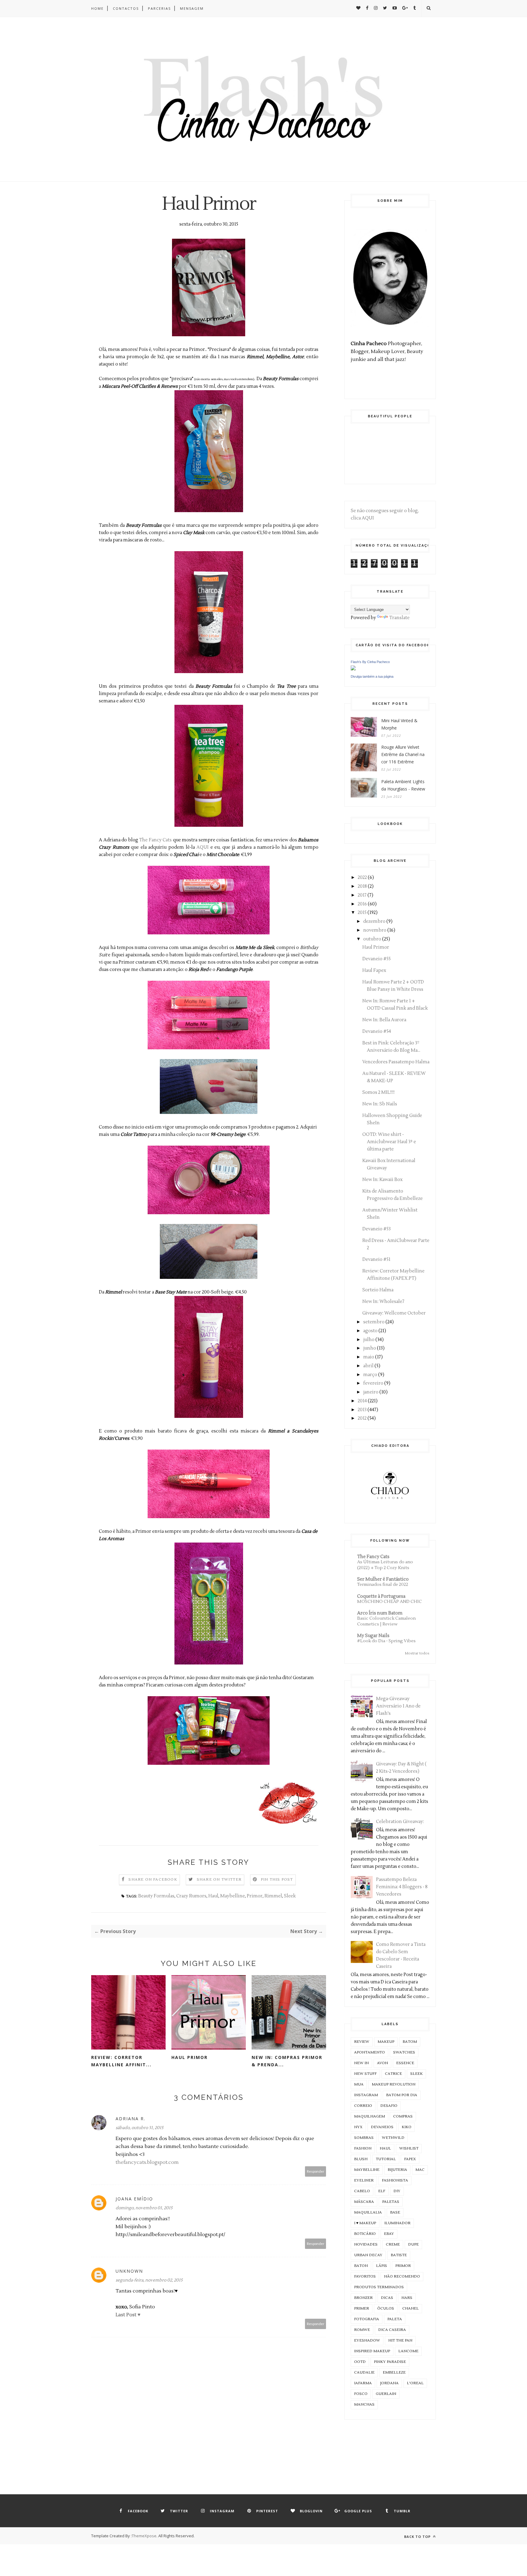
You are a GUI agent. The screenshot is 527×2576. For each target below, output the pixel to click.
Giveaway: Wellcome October (394, 1313)
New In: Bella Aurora (384, 1020)
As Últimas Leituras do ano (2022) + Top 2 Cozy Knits (385, 1565)
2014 (362, 1401)
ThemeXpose (144, 2536)
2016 (362, 904)
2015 (362, 913)
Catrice (393, 2074)
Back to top (418, 2537)
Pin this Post (277, 1880)
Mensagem (192, 8)
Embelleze (394, 2373)
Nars (407, 2298)
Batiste (399, 2255)
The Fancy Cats (155, 840)
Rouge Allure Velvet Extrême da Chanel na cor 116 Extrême (403, 754)
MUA (359, 2084)
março (370, 1375)
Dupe (413, 2244)
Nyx (358, 2127)
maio (369, 1357)
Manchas (364, 2405)
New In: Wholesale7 (383, 1302)
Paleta (395, 2319)
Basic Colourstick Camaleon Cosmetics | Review (386, 1621)
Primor (255, 1896)
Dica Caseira (392, 2330)
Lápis (382, 2266)
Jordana (389, 2383)
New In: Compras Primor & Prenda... (287, 2061)
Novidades (366, 2244)
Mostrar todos (417, 1653)
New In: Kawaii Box (382, 1180)
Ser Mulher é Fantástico (383, 1579)
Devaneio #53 (376, 1229)
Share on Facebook (153, 1880)
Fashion (363, 2148)
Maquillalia (368, 2212)
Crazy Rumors (191, 1896)
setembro (374, 1322)
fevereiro (373, 1383)
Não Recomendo (402, 2276)
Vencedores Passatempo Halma (396, 1062)
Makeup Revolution (394, 2084)
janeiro (371, 1392)
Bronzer (363, 2298)
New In (361, 2063)
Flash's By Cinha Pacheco (370, 662)
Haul (213, 1896)
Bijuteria (397, 2170)
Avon (382, 2063)
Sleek (290, 1896)
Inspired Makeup (372, 2351)
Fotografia (367, 2319)
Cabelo (362, 2191)
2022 (362, 878)
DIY (397, 2191)
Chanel (410, 2308)
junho (370, 1348)
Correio (363, 2106)
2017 (362, 895)
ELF (382, 2191)
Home (97, 8)
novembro (375, 930)
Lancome (408, 2351)
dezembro (374, 921)
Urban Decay (368, 2255)
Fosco (361, 2394)
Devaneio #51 (376, 1259)
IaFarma (363, 2383)
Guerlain (386, 2394)
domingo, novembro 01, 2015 (144, 2208)
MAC (420, 2170)
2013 (362, 1410)
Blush (361, 2159)
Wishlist (409, 2148)
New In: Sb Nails (380, 1104)
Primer (362, 2308)
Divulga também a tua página (372, 676)
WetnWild (393, 2138)
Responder (316, 2171)
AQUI (203, 847)
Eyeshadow (367, 2341)
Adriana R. (131, 2119)
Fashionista (395, 2180)
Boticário (365, 2234)
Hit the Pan (400, 2341)
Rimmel (273, 1896)
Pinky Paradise (390, 2362)
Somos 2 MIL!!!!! (378, 1092)
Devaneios (382, 2127)
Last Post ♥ (128, 2315)
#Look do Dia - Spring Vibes (386, 1641)
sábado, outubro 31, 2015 (140, 2128)
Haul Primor (190, 2057)
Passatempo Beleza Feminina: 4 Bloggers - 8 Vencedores (402, 1887)
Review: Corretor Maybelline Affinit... (121, 2061)
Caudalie (364, 2373)
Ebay (389, 2234)
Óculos (386, 2308)
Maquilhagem (369, 2116)
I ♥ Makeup (365, 2223)
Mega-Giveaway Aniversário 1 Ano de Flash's (398, 1706)
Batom (410, 2042)
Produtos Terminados (379, 2287)
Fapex (410, 2159)
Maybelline (233, 1896)
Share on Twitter (219, 1880)
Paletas (391, 2202)
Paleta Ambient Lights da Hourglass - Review (403, 785)
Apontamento (369, 2052)
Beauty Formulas (156, 1896)
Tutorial (386, 2159)
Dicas (387, 2298)
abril (368, 1366)
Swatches (404, 2052)
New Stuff (365, 2074)
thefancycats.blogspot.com (147, 2162)
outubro (372, 939)
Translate (399, 618)
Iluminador (397, 2223)
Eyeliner (364, 2180)
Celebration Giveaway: (400, 1822)
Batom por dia (402, 2095)
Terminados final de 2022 (383, 1584)
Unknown (129, 2271)
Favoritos (365, 2276)
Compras (403, 2116)
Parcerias (159, 8)
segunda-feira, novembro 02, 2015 (149, 2280)
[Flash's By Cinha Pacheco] (353, 669)
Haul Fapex (374, 970)
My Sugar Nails (373, 1636)
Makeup (386, 2042)
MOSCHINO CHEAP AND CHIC (389, 1602)
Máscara (364, 2202)
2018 (362, 886)
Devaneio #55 (376, 959)
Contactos (126, 8)
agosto (370, 1331)
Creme (393, 2244)
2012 (362, 1418)
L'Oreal (415, 2383)
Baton (361, 2266)
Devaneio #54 (377, 1031)
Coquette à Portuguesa (381, 1596)
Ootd (360, 2362)
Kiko (407, 2127)
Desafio (389, 2106)
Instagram (366, 2095)
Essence (405, 2063)
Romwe (362, 2330)
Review (362, 2042)
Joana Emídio (134, 2199)
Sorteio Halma (378, 1290)
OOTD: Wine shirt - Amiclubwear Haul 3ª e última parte (389, 1142)
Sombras (364, 2138)
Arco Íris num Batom (380, 1613)
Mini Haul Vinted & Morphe (399, 724)
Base (395, 2212)
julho (369, 1340)
